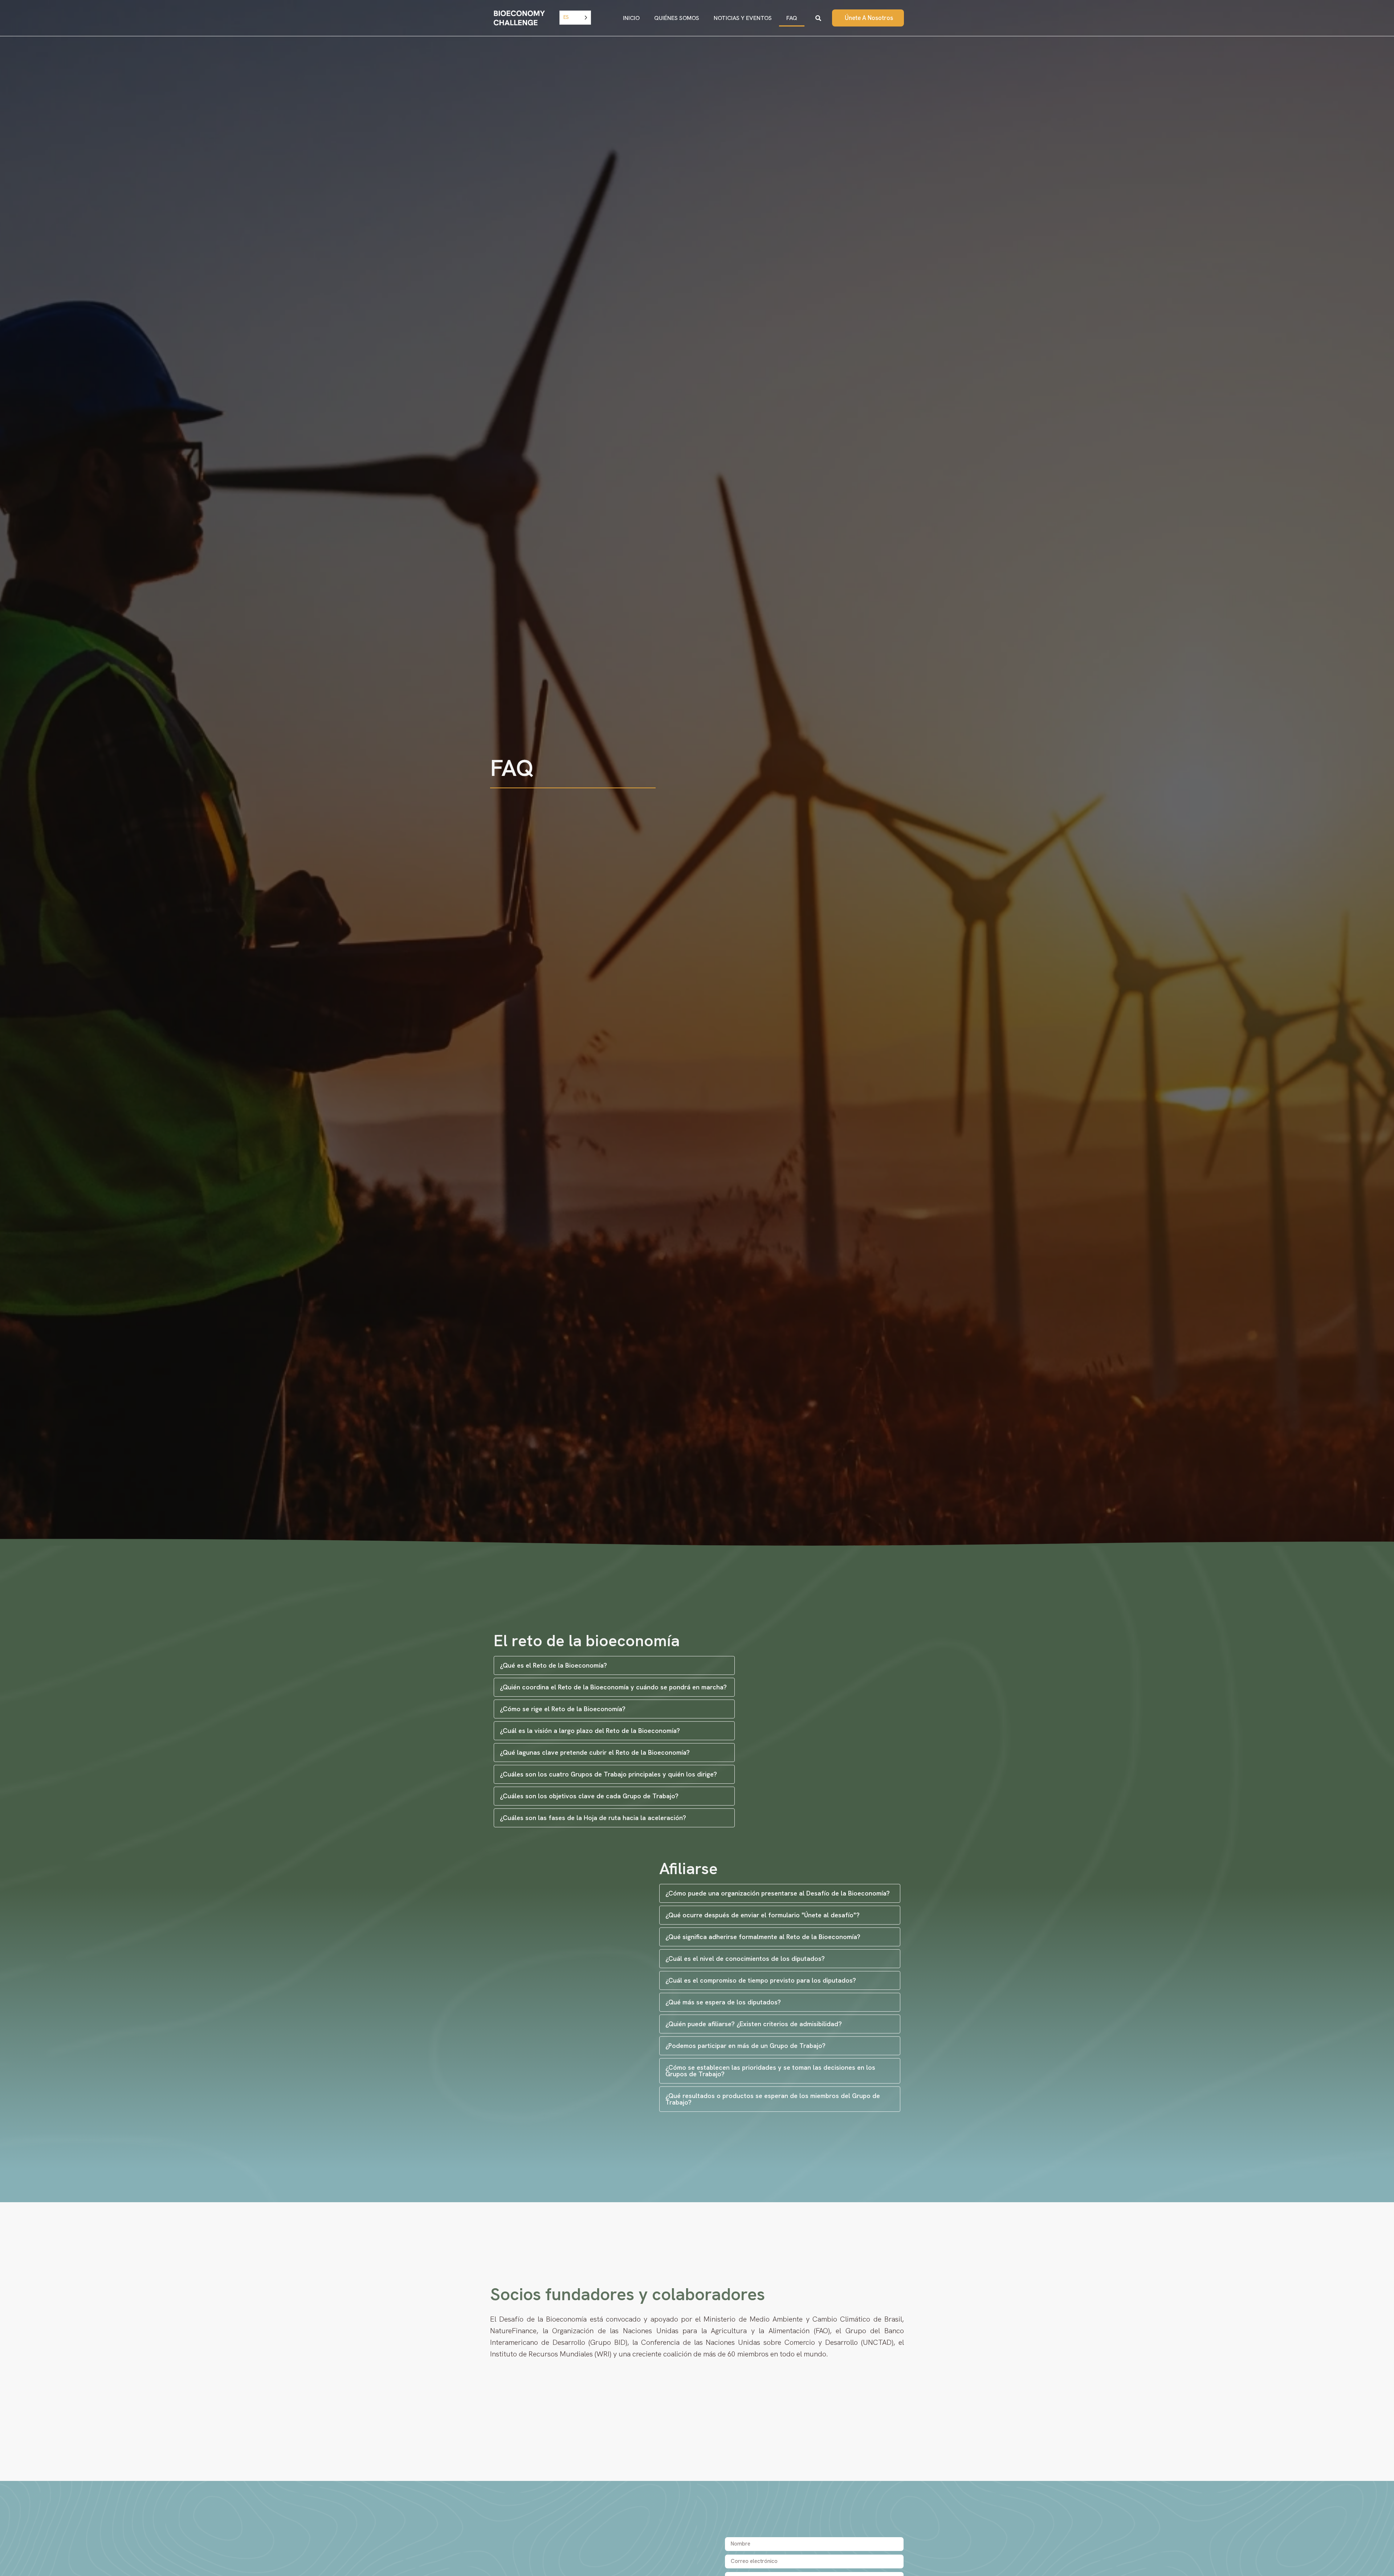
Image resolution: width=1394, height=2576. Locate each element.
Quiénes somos (677, 18)
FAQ (792, 18)
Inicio (631, 18)
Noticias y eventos (743, 18)
